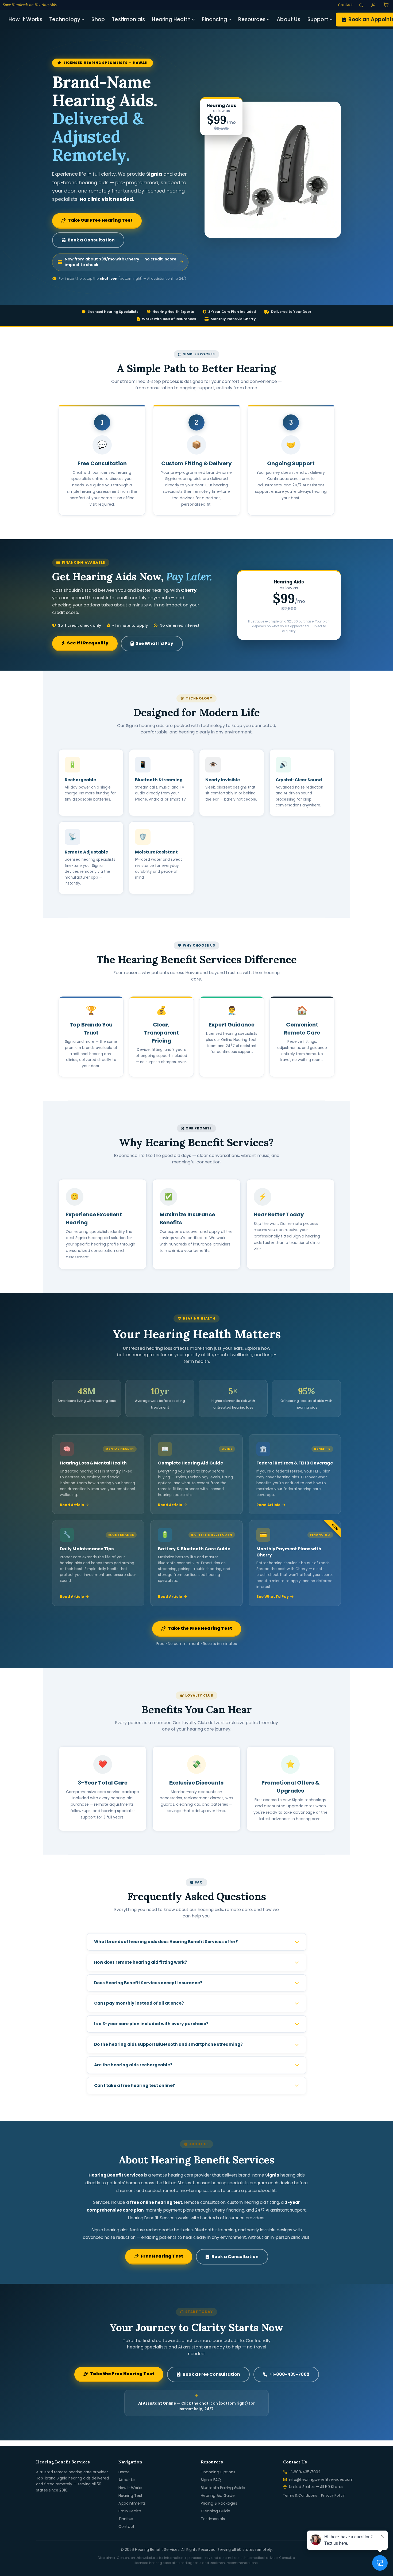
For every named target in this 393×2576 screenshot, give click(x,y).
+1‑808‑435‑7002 (305, 2472)
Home (124, 2472)
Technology (65, 19)
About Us (289, 19)
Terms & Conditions (300, 2495)
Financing (214, 19)
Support (318, 19)
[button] (373, 5)
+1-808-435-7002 (289, 2374)
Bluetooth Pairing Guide (223, 2488)
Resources (252, 19)
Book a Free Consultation (211, 2374)
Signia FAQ (211, 2480)
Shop (98, 19)
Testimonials (128, 19)
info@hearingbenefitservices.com (321, 2479)
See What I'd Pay (155, 643)
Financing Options (218, 2472)
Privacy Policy (333, 2495)
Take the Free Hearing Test (200, 1628)
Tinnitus (126, 2519)
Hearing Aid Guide (218, 2496)
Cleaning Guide (215, 2511)
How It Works (25, 19)
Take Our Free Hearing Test (100, 220)
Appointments (132, 2503)
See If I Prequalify (88, 643)
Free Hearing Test (162, 2256)
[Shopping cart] (386, 5)
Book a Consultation (91, 240)
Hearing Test (130, 2496)
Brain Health (130, 2511)
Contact (126, 2527)
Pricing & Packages (219, 2503)
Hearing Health (171, 19)
